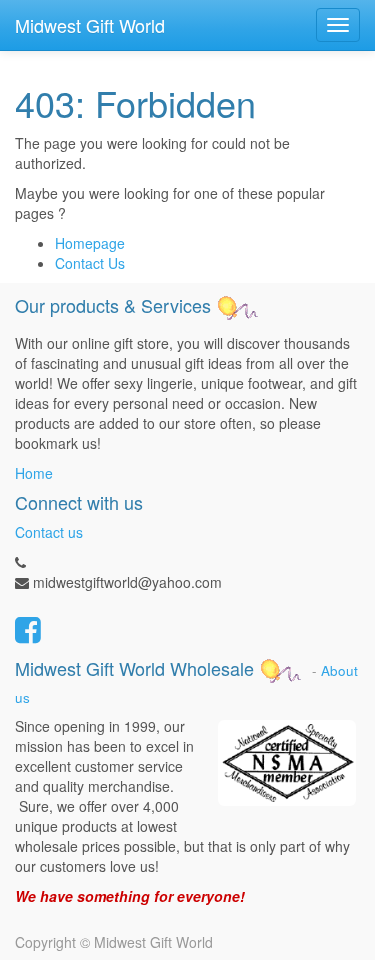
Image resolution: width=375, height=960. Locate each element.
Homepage (90, 243)
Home (34, 473)
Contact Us (90, 263)
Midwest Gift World (90, 25)
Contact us (49, 532)
